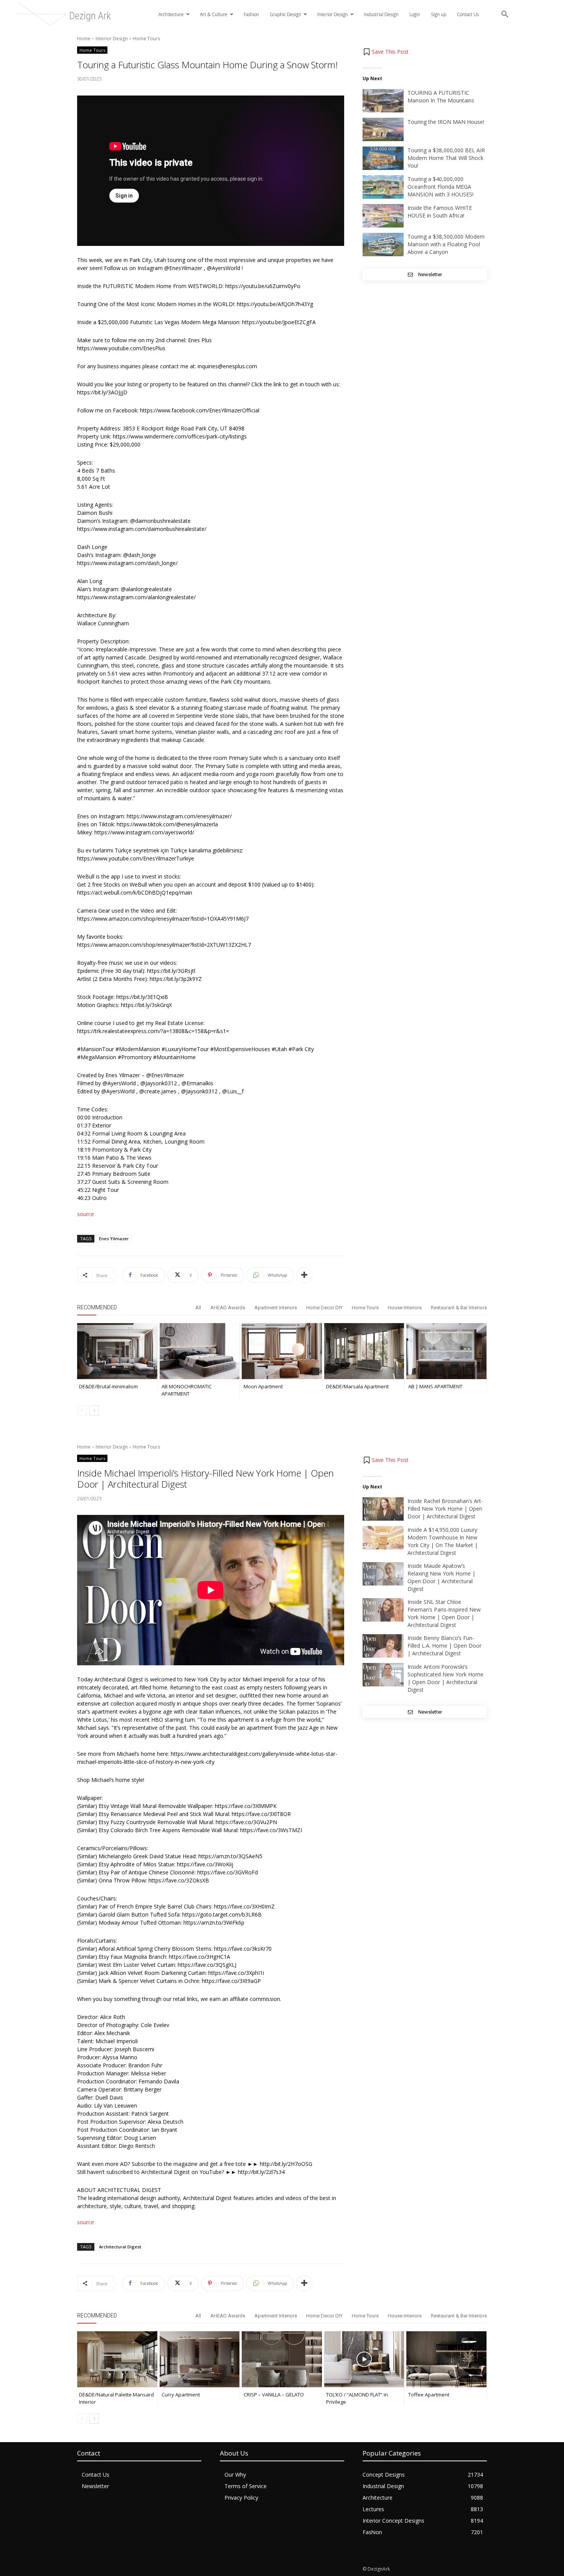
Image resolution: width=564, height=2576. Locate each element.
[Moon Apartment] (282, 1351)
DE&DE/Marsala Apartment (357, 1386)
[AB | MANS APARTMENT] (446, 1351)
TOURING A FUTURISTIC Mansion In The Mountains (441, 96)
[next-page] (94, 1411)
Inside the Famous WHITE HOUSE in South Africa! (440, 212)
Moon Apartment (263, 1386)
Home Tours (146, 39)
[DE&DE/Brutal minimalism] (117, 1351)
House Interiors (405, 1308)
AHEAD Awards (228, 1308)
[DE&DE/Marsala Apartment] (364, 1351)
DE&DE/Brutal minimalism (108, 1386)
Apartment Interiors (276, 1308)
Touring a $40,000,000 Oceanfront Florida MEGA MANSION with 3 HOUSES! (440, 187)
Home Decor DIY (324, 1308)
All (198, 1308)
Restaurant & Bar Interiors (459, 1308)
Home (84, 39)
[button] (505, 15)
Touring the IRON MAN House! (446, 122)
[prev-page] (82, 1411)
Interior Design (112, 39)
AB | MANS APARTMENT (435, 1386)
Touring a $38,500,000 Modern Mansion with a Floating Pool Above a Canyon (446, 244)
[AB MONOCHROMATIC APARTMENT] (200, 1351)
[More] (304, 1275)
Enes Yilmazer (114, 1239)
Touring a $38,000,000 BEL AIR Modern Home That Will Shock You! (446, 158)
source (86, 1214)
